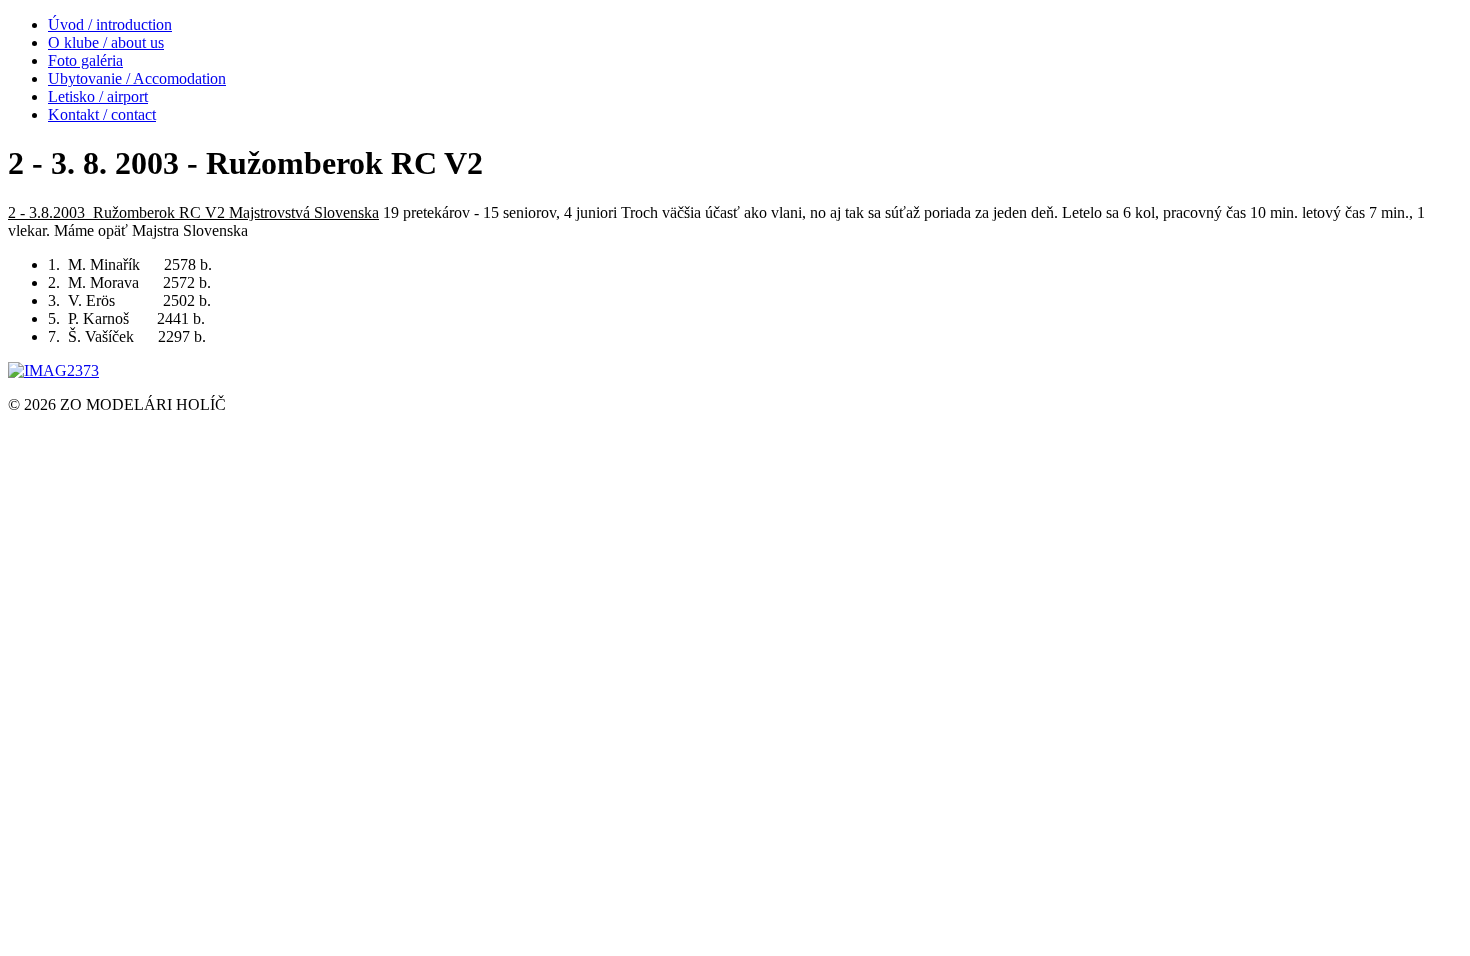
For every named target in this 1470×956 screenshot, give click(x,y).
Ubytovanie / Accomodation (137, 78)
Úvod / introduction (110, 24)
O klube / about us (106, 42)
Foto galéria (85, 60)
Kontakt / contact (102, 114)
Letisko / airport (98, 96)
